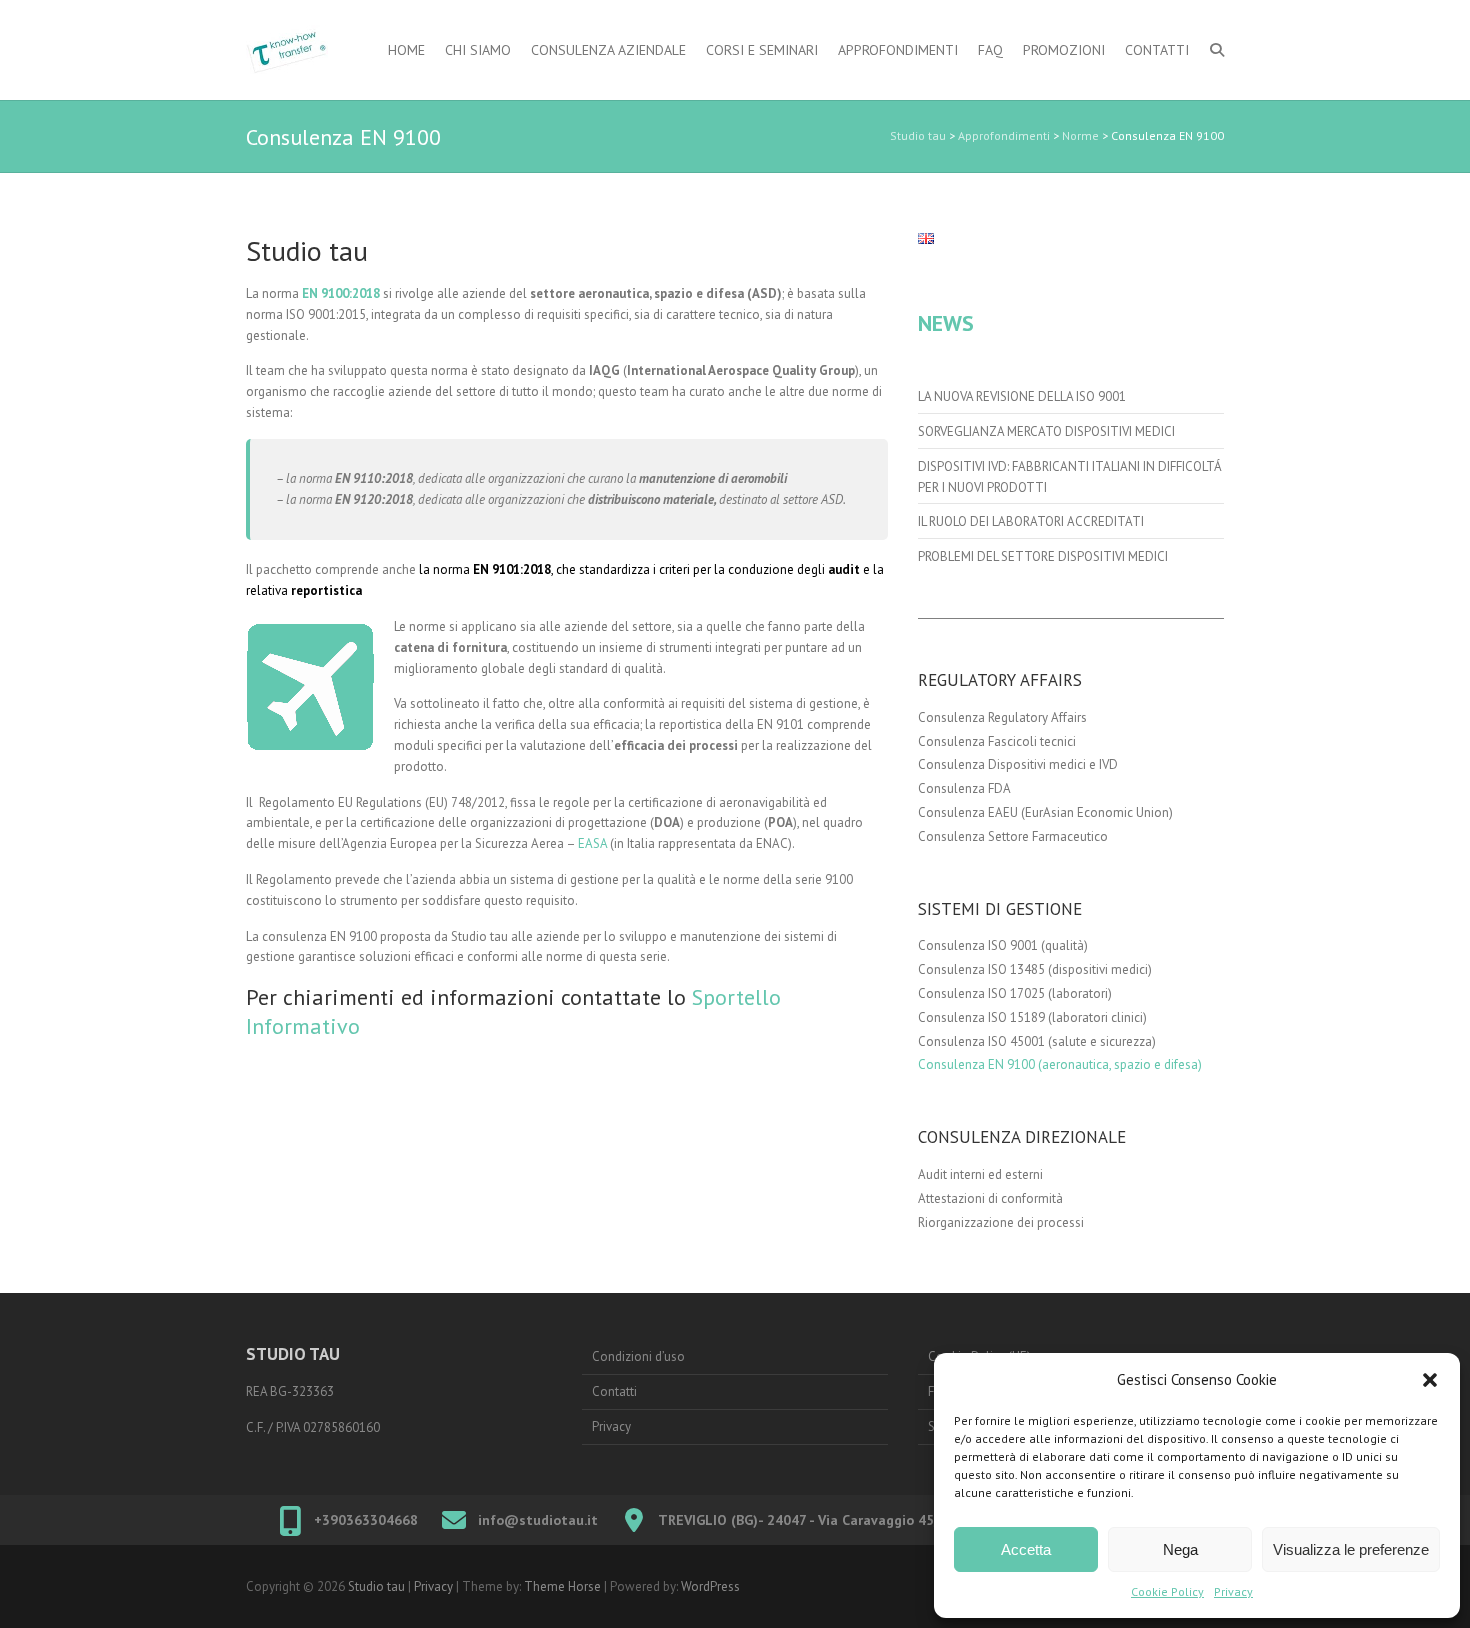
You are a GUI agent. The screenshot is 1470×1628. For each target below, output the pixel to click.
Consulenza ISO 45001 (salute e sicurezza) (1037, 1041)
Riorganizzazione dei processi (1001, 1222)
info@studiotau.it (538, 1520)
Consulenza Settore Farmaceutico (1013, 836)
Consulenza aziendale (608, 50)
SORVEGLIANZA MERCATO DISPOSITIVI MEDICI (1046, 431)
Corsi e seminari (762, 50)
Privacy (1233, 1591)
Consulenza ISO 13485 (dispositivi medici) (1035, 969)
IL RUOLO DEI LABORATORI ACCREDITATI (1031, 521)
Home (406, 50)
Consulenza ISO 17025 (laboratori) (1015, 993)
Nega (1180, 1549)
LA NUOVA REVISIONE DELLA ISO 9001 (1022, 396)
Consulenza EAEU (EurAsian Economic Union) (1045, 812)
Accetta (1026, 1549)
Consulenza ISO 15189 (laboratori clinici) (1032, 1017)
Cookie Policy (1167, 1591)
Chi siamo (478, 50)
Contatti (1157, 50)
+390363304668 (366, 1520)
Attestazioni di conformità (990, 1198)
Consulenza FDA (964, 788)
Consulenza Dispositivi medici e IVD (1018, 764)
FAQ (990, 50)
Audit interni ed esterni (980, 1174)
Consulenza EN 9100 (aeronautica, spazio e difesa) (1060, 1064)
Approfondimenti (898, 50)
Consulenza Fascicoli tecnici (997, 741)
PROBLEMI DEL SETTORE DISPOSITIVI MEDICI (1043, 556)
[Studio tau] (287, 50)
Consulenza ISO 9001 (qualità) (1003, 945)
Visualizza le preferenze (1351, 1549)
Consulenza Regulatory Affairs (1002, 717)
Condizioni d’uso (638, 1356)
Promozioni (1064, 50)
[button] (1430, 1380)
